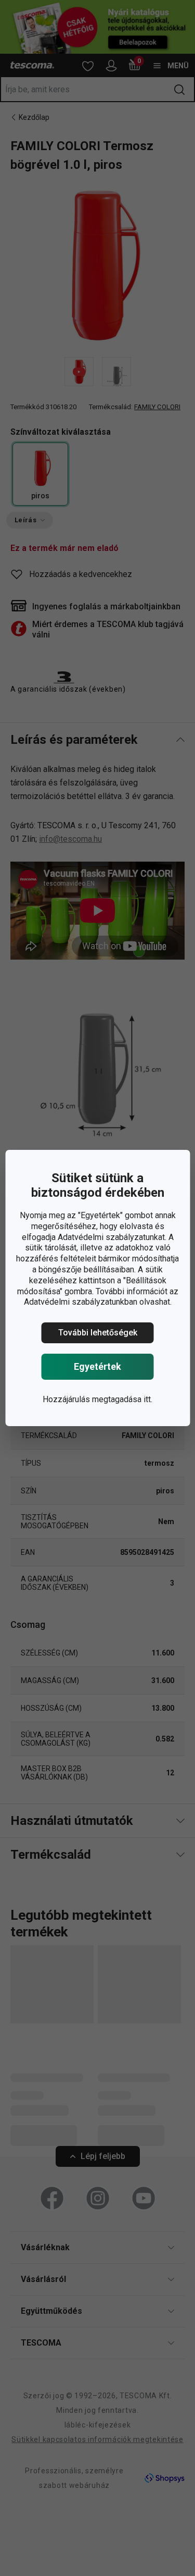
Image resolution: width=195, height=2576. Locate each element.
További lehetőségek (98, 1333)
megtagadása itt (121, 1399)
